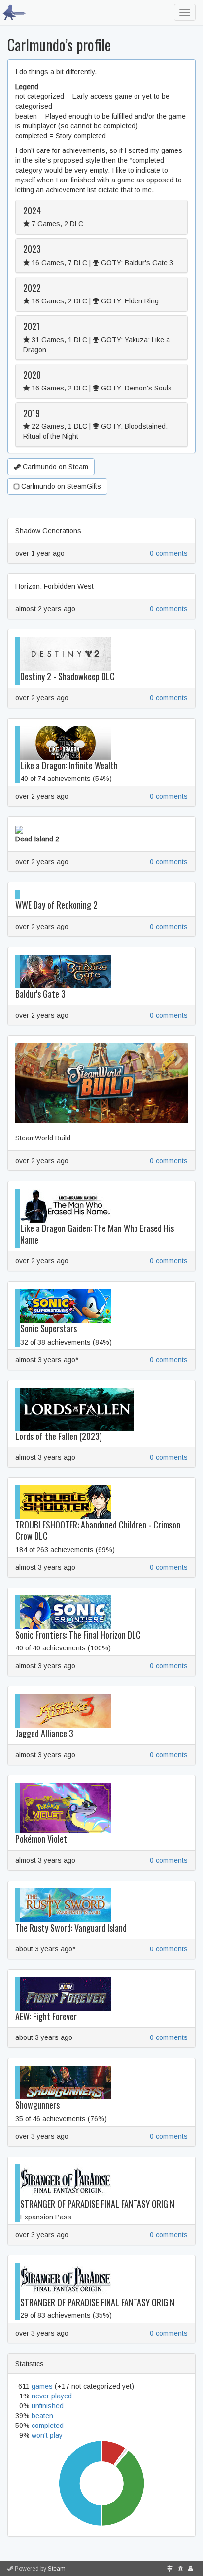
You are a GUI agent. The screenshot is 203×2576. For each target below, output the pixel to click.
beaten (42, 2416)
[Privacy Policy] (191, 2569)
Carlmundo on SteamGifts (60, 486)
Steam (57, 2569)
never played (52, 2396)
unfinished (48, 2406)
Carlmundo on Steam (54, 467)
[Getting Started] (170, 2569)
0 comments (169, 553)
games (42, 2386)
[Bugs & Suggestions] (181, 2569)
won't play (47, 2435)
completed (48, 2426)
